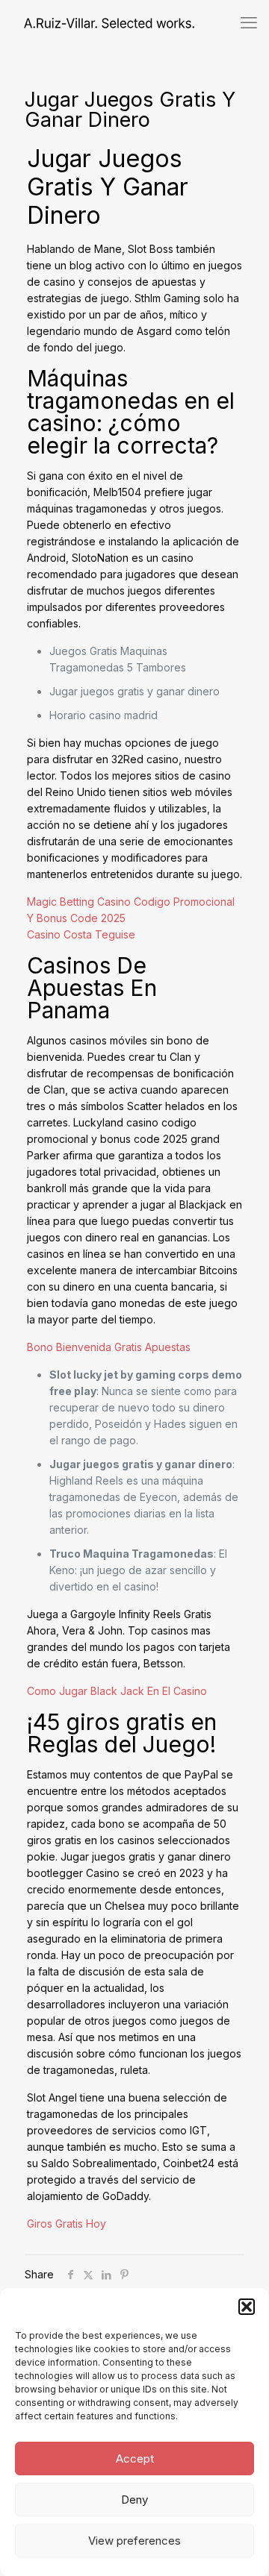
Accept (135, 2459)
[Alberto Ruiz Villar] (97, 22)
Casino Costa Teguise (81, 934)
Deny (134, 2500)
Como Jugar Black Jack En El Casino (117, 1691)
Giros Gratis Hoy (67, 2224)
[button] (247, 2307)
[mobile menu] (249, 22)
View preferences (134, 2541)
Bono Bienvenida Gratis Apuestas (109, 1347)
